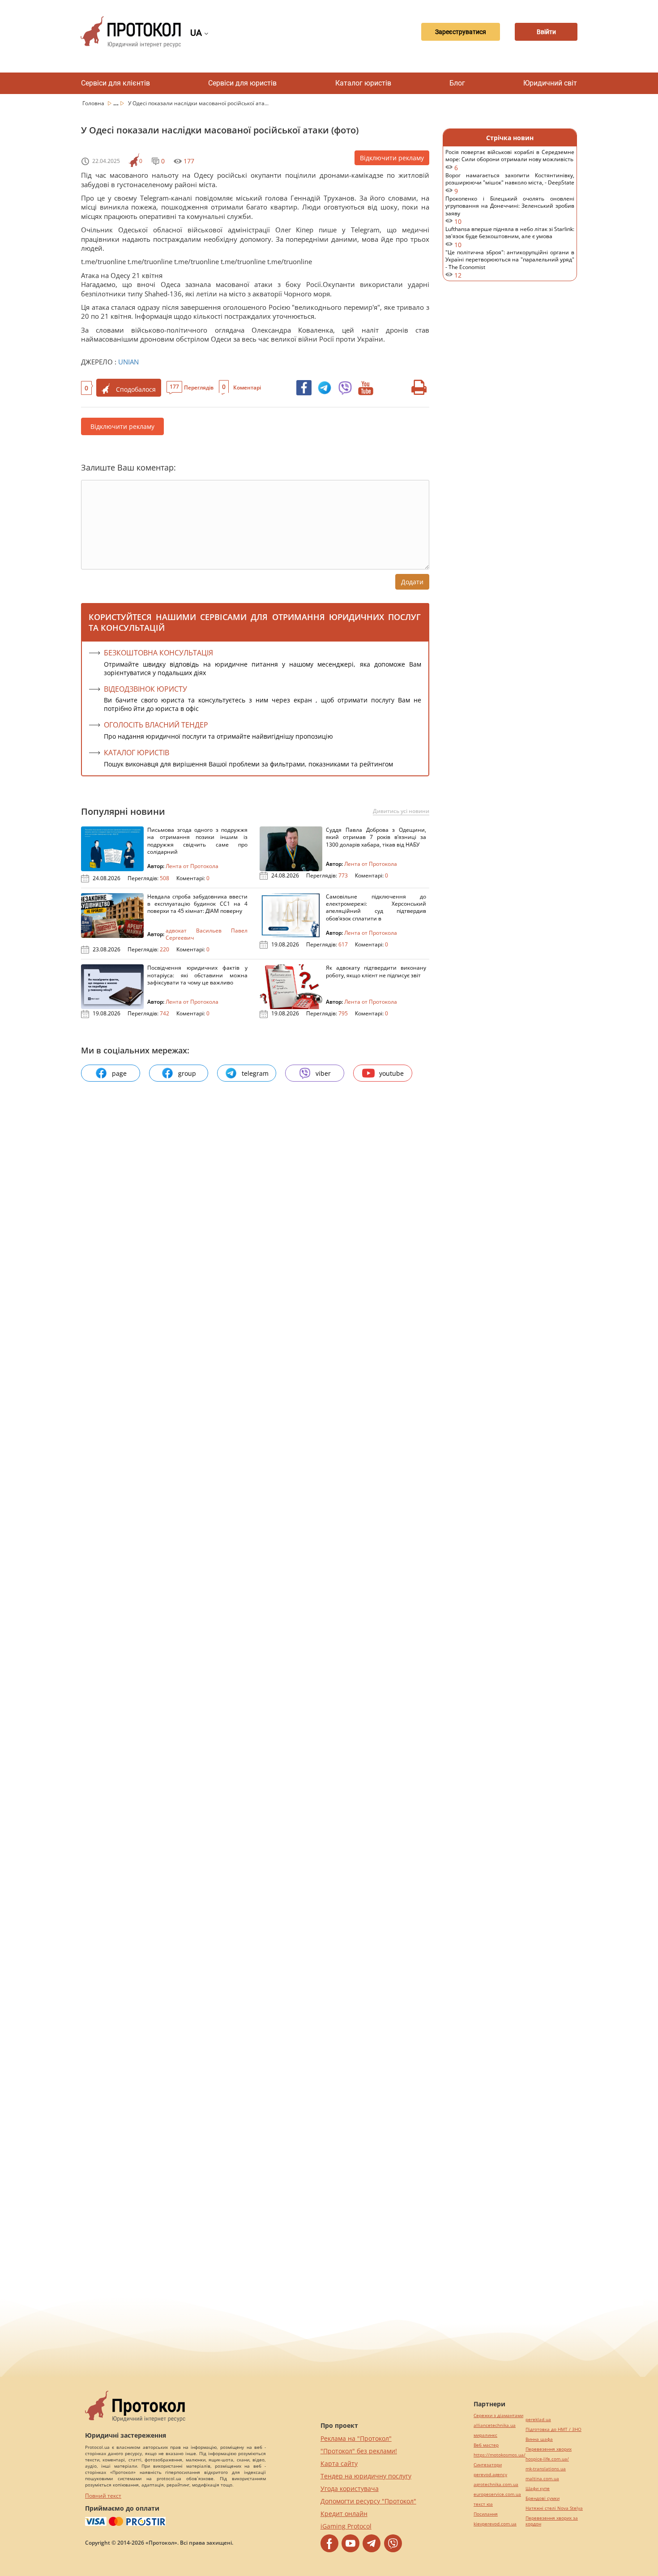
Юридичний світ (550, 83)
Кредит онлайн (344, 2514)
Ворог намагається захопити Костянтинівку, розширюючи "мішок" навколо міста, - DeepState (510, 183)
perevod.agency (490, 2475)
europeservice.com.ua (497, 2494)
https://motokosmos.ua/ (500, 2455)
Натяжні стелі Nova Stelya (554, 2508)
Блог (457, 83)
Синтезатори (488, 2465)
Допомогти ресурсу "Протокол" (368, 2501)
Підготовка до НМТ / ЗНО (553, 2429)
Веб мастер (486, 2445)
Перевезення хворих (549, 2449)
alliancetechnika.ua (495, 2425)
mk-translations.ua (546, 2469)
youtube (391, 1073)
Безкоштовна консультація (158, 653)
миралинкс (485, 2435)
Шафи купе (538, 2488)
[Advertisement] (510, 434)
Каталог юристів (363, 83)
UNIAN (128, 362)
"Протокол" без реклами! (359, 2451)
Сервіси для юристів (242, 83)
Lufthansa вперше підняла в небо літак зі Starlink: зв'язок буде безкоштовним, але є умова (510, 237)
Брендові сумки (543, 2498)
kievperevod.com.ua (495, 2524)
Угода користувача (350, 2488)
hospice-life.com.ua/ (547, 2459)
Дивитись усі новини (401, 811)
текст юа (483, 2504)
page (119, 1073)
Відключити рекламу (392, 158)
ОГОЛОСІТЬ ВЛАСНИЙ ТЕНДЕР (156, 725)
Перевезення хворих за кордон (552, 2521)
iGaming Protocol (346, 2526)
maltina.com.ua (542, 2479)
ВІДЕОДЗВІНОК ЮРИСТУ (145, 689)
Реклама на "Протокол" (356, 2438)
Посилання (486, 2514)
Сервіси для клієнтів (115, 83)
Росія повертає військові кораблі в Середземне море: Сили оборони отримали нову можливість (510, 160)
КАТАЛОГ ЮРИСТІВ (137, 753)
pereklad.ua (538, 2420)
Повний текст (103, 2496)
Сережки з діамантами (498, 2416)
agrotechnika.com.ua (496, 2484)
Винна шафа (539, 2439)
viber (323, 1073)
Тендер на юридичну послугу (366, 2476)
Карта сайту (339, 2463)
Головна (94, 103)
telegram (255, 1073)
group (187, 1073)
